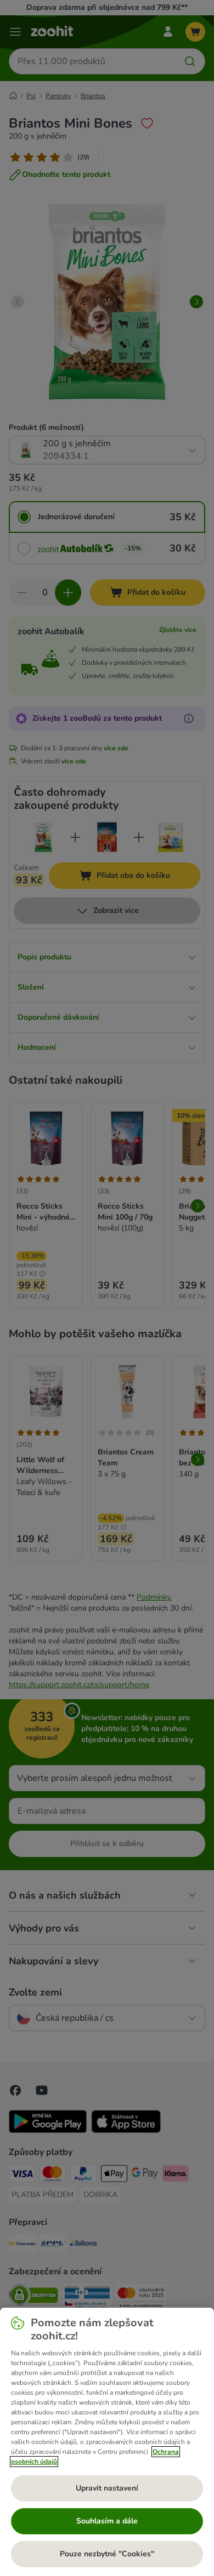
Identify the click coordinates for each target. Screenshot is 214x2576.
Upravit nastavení (107, 2488)
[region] (107, 2442)
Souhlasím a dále (107, 2521)
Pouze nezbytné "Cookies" (107, 2554)
